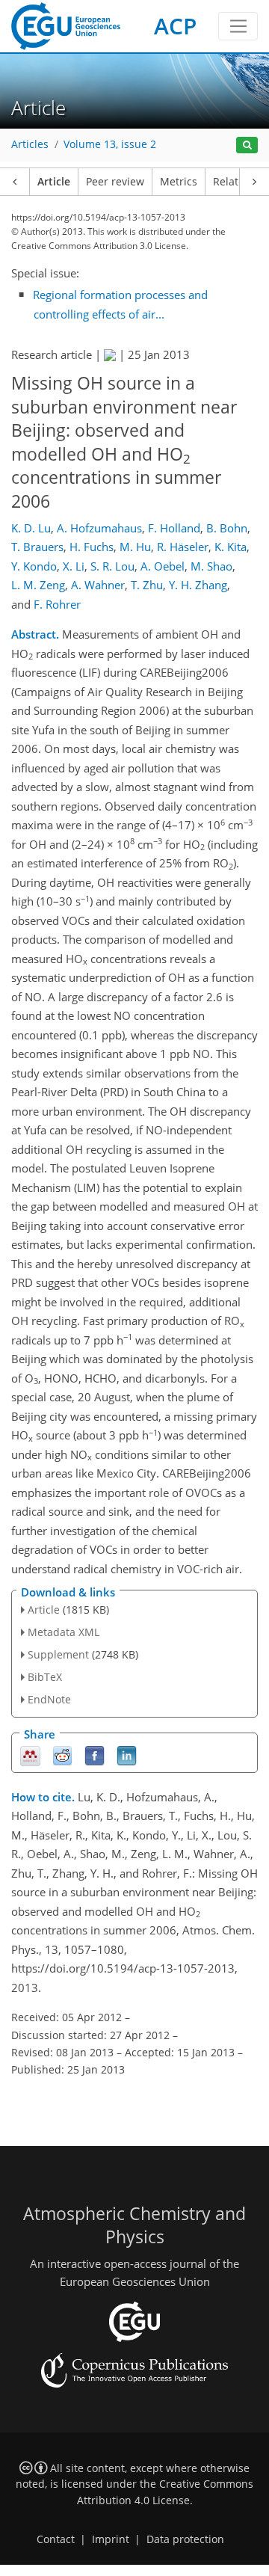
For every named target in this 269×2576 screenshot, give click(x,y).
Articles (30, 144)
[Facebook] (95, 1755)
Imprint (111, 2539)
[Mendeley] (30, 1755)
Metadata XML (64, 1632)
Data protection (185, 2539)
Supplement (58, 1654)
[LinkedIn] (127, 1755)
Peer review (115, 182)
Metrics (179, 182)
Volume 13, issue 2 (110, 144)
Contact (56, 2539)
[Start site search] (247, 145)
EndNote (49, 1699)
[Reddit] (62, 1755)
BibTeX (45, 1677)
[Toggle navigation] (238, 26)
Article (54, 182)
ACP (175, 26)
